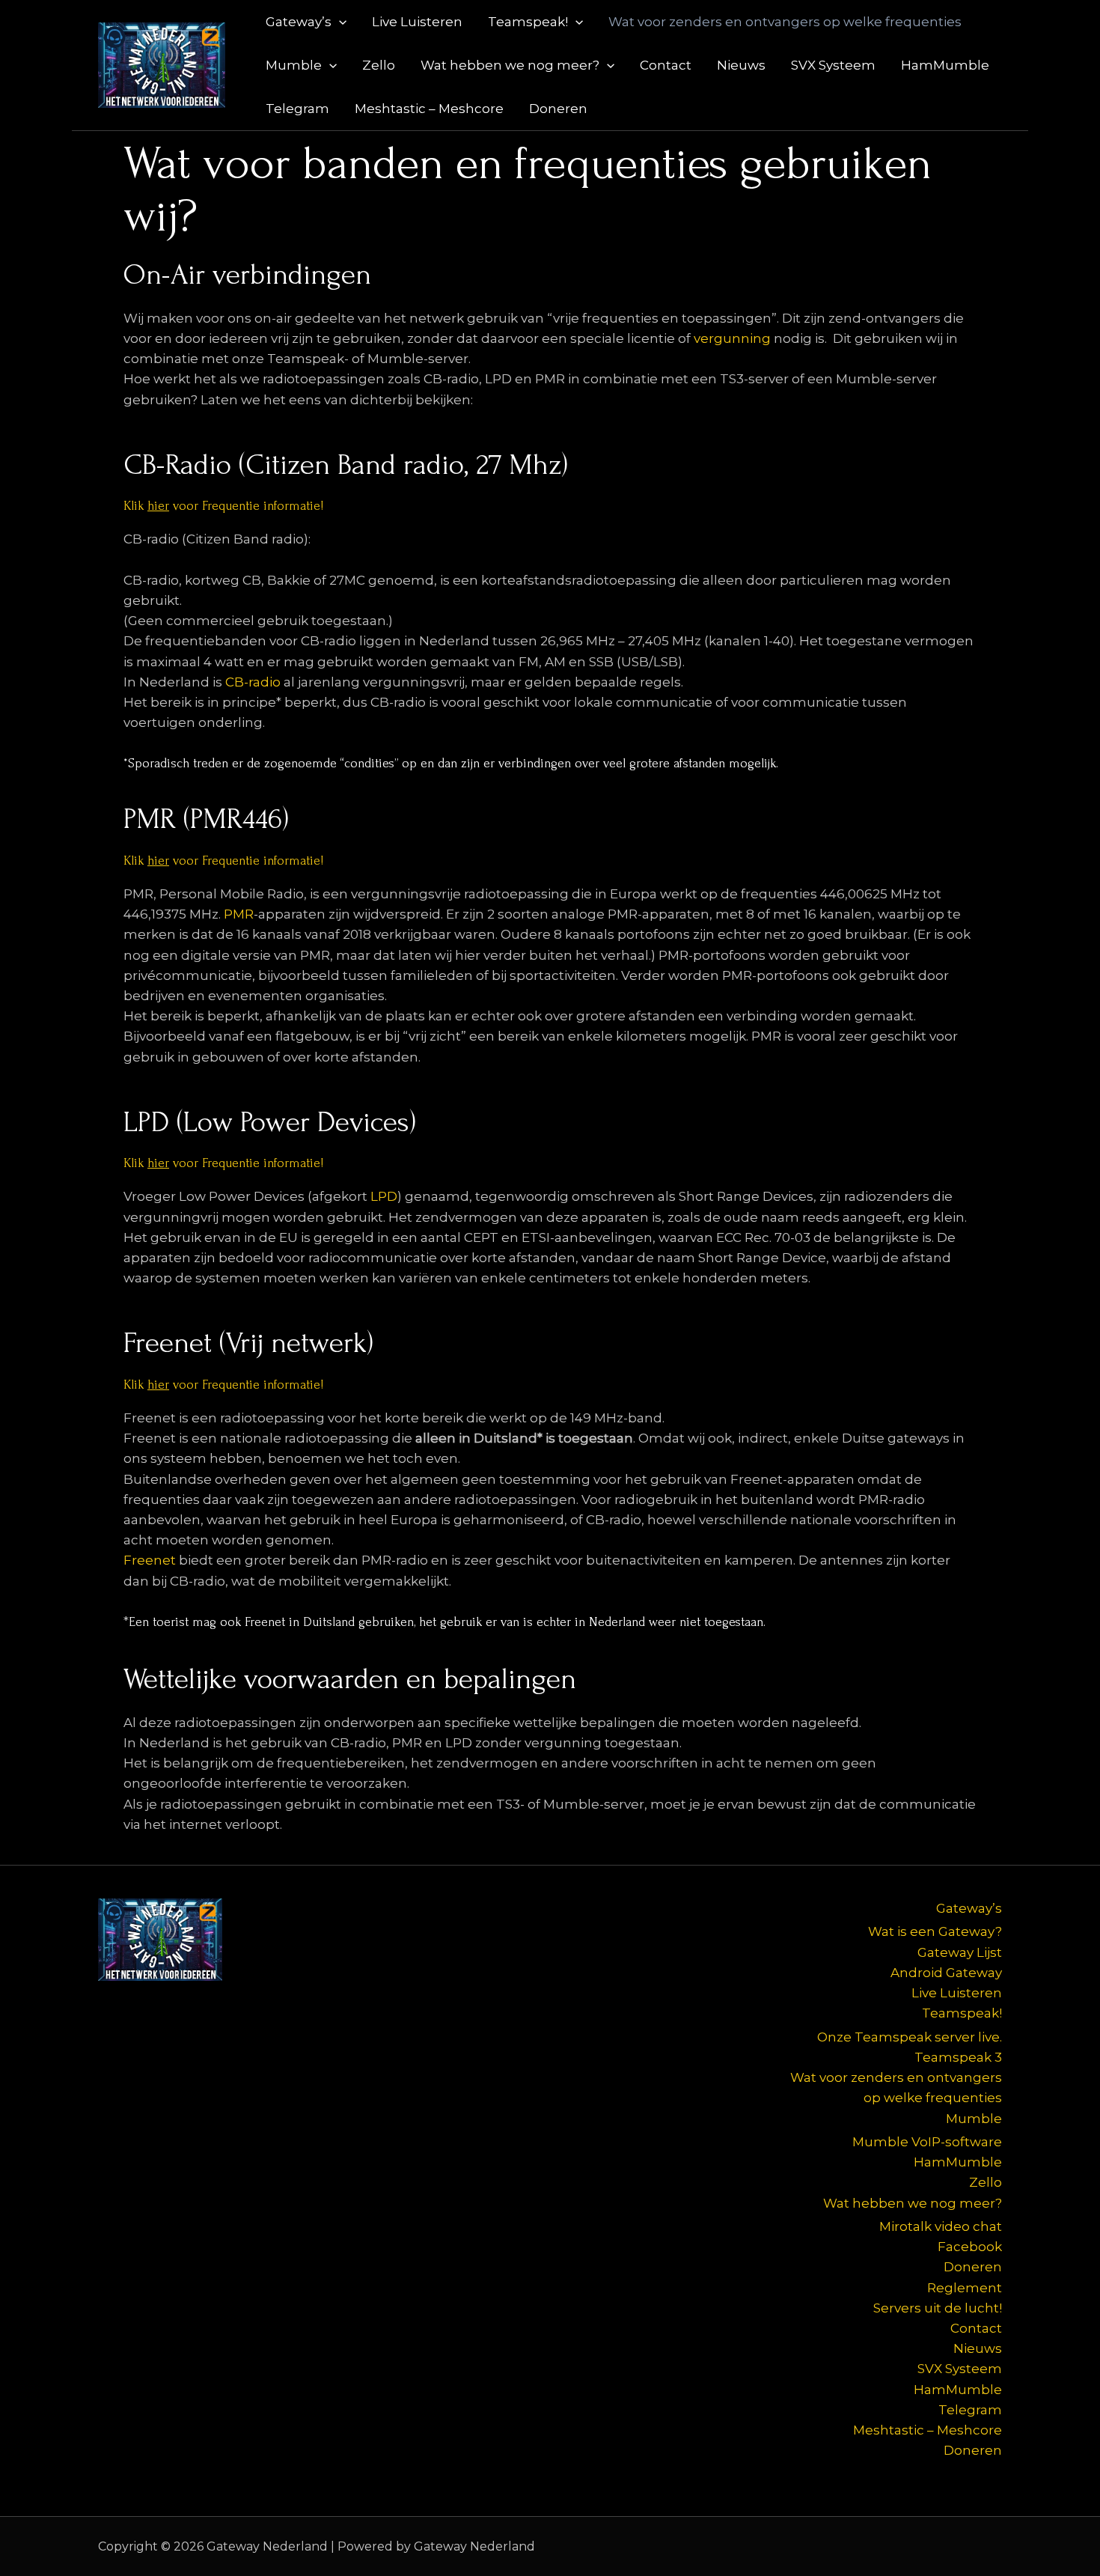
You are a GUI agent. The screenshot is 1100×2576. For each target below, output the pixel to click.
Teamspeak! (528, 22)
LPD (384, 1196)
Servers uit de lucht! (938, 2308)
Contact (666, 65)
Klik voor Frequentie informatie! (223, 506)
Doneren (558, 109)
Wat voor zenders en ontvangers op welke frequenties (785, 22)
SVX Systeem (833, 65)
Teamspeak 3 (958, 2057)
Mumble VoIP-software (927, 2142)
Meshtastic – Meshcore (429, 109)
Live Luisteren (417, 22)
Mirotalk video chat (941, 2226)
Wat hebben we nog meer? (510, 65)
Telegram (297, 109)
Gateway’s (299, 22)
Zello (379, 65)
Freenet (150, 1560)
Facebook (970, 2247)
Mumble (294, 65)
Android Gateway (946, 1973)
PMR (239, 914)
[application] (339, 22)
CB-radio (253, 682)
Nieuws (741, 65)
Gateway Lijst (960, 1952)
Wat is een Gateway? (935, 1931)
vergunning (734, 338)
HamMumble (945, 65)
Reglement (965, 2288)
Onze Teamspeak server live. (910, 2037)
